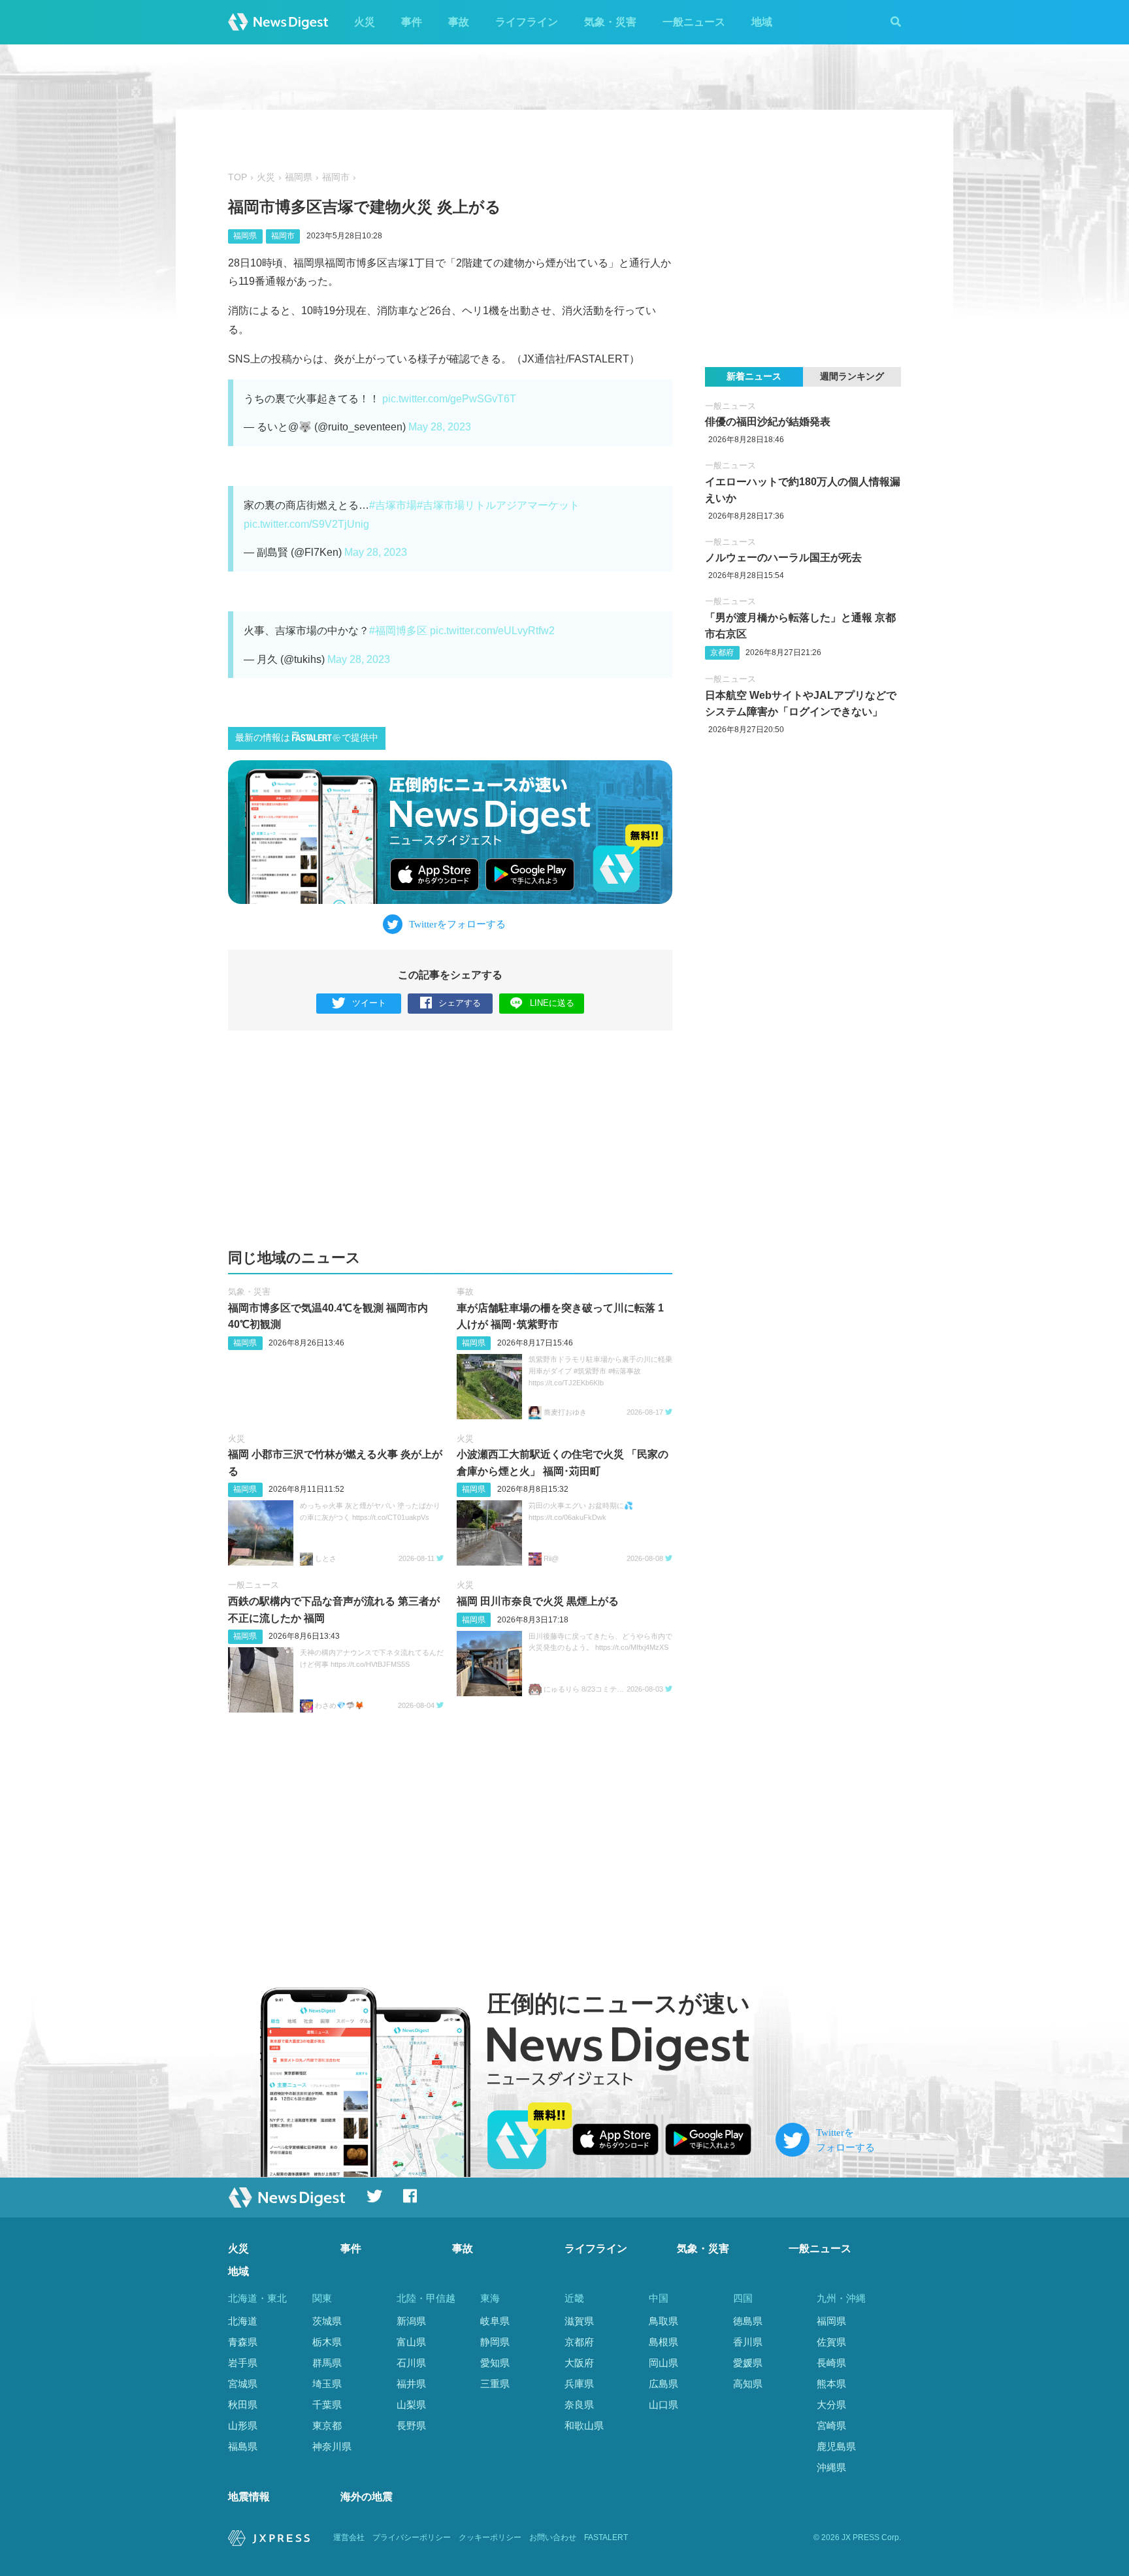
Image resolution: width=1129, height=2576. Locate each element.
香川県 (748, 2342)
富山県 (411, 2342)
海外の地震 (367, 2497)
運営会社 (349, 2537)
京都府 (722, 652)
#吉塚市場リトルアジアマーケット (498, 505)
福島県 (243, 2446)
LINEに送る (552, 1003)
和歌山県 (584, 2425)
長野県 (411, 2425)
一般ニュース (694, 22)
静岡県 (495, 2342)
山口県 (663, 2405)
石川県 (411, 2363)
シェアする (460, 1003)
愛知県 (495, 2363)
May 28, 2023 (440, 427)
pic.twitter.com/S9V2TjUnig (306, 524)
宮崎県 (831, 2425)
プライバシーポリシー (412, 2537)
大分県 (831, 2405)
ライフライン (527, 22)
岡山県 (663, 2363)
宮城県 (243, 2384)
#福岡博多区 (398, 631)
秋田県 (243, 2405)
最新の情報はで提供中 (307, 738)
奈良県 (579, 2405)
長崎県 (831, 2363)
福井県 (411, 2384)
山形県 (243, 2425)
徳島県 (748, 2321)
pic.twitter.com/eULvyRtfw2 (492, 631)
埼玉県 (327, 2384)
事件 (412, 22)
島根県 (663, 2342)
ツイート (369, 1003)
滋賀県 (579, 2321)
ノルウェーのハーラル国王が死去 (783, 557)
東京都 (327, 2425)
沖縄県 (831, 2467)
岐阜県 (495, 2321)
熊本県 (831, 2384)
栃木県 (327, 2342)
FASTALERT (606, 2537)
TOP (237, 177)
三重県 (495, 2384)
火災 (365, 22)
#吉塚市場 (393, 505)
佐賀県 (831, 2342)
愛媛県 (748, 2363)
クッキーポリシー (490, 2537)
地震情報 (249, 2497)
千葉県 (327, 2405)
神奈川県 (332, 2446)
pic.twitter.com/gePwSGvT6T (449, 399)
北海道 (243, 2321)
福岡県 (299, 177)
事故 (459, 22)
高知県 (748, 2384)
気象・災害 (610, 22)
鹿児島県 (836, 2446)
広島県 (663, 2384)
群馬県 (327, 2363)
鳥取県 (663, 2321)
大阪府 (579, 2363)
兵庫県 (579, 2384)
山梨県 (411, 2405)
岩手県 (243, 2363)
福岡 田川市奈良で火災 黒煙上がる (538, 1601)
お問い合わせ (553, 2537)
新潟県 (411, 2321)
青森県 (243, 2342)
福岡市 (336, 177)
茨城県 (327, 2321)
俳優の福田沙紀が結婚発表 (768, 422)
